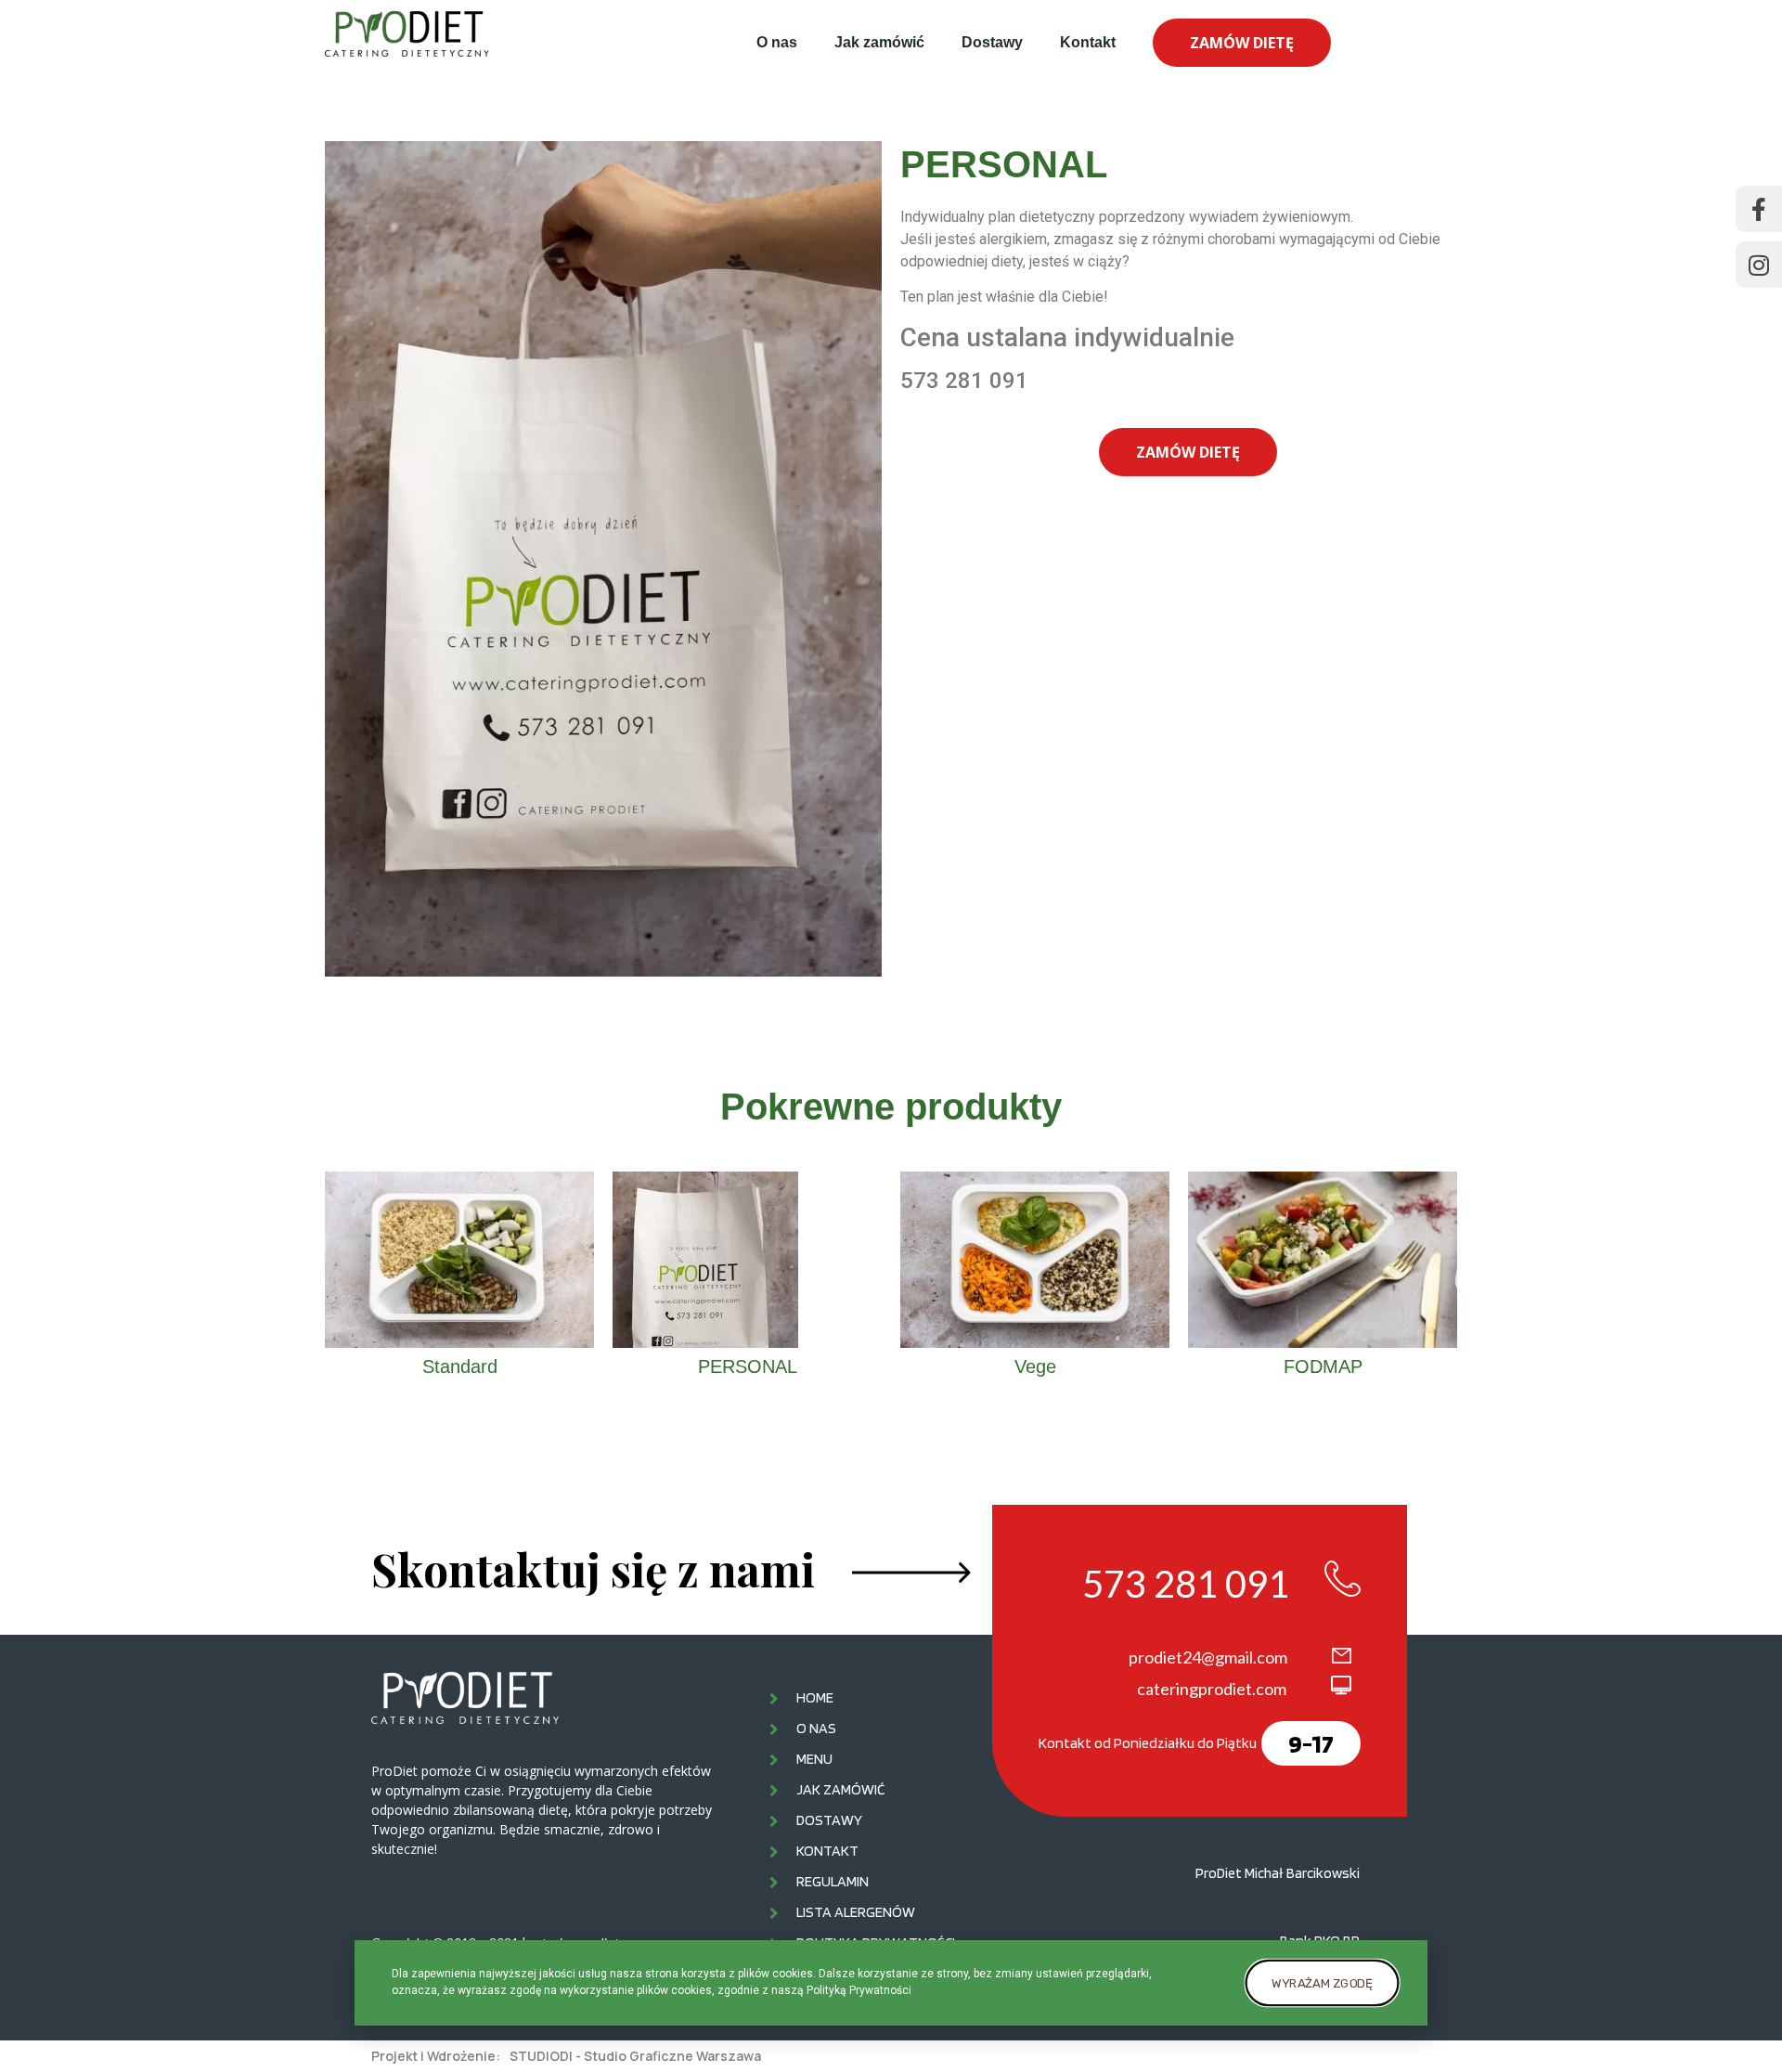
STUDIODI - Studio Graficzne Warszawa (635, 2056)
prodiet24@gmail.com (1208, 1657)
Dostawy (992, 42)
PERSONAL (748, 1366)
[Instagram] (1759, 265)
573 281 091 (1186, 1584)
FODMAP (1323, 1366)
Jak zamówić (879, 42)
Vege (1035, 1366)
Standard (460, 1366)
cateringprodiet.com (1212, 1689)
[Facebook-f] (1759, 209)
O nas (777, 42)
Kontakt (1088, 42)
